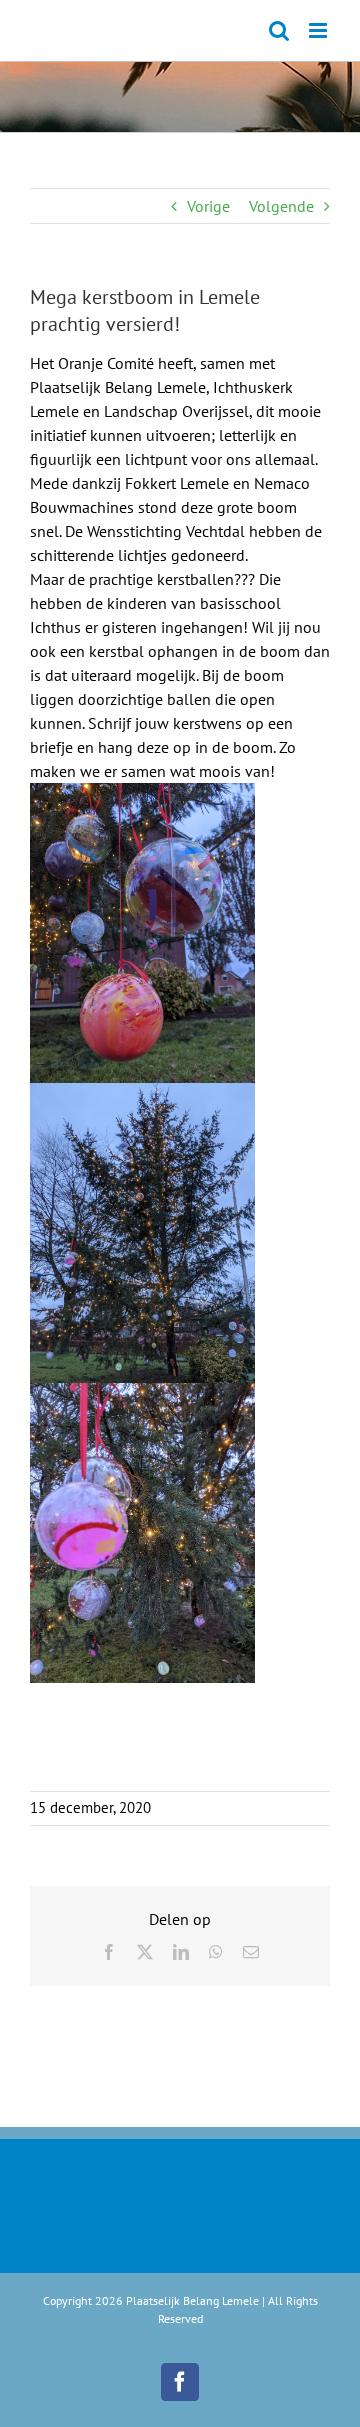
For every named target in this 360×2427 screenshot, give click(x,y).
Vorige (208, 206)
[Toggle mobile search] (279, 30)
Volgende (281, 206)
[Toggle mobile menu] (319, 30)
